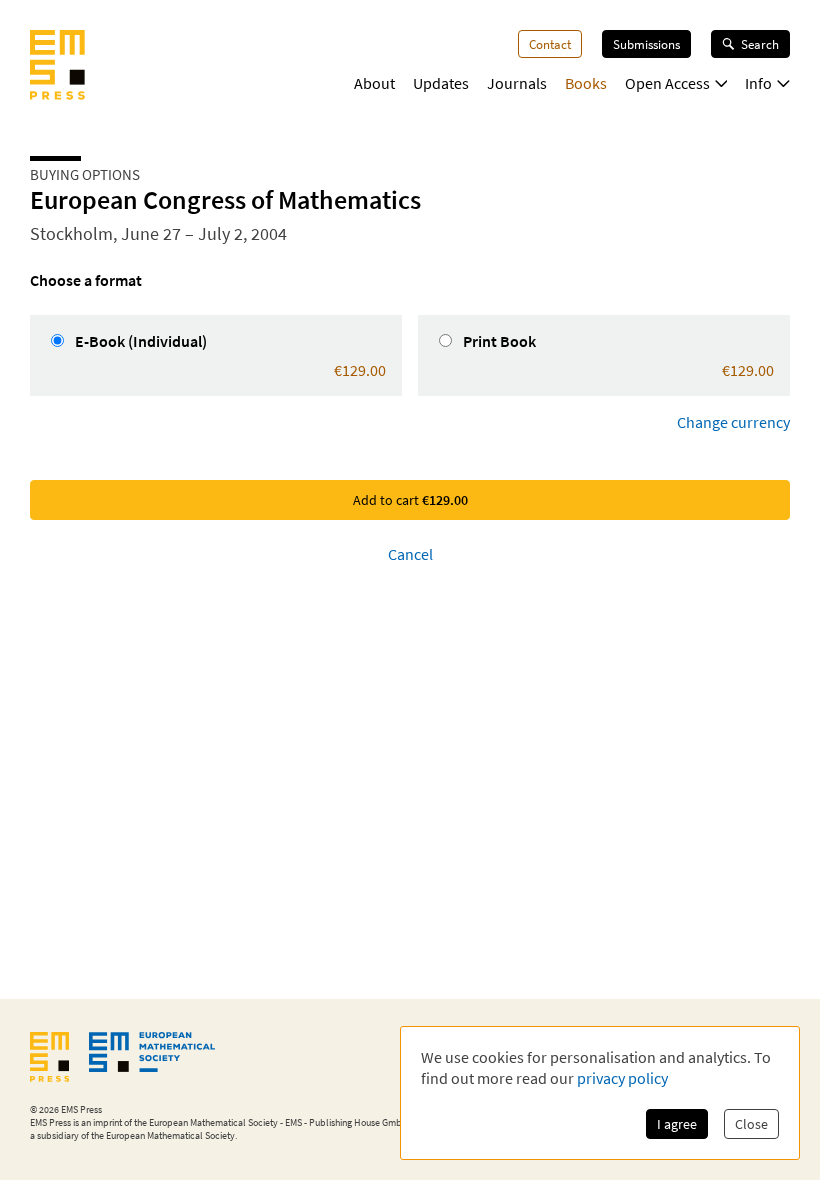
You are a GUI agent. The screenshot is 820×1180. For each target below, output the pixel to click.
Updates (441, 83)
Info (758, 83)
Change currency (733, 422)
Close (751, 1124)
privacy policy (622, 1078)
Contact (550, 44)
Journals (517, 83)
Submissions (646, 44)
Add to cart (410, 500)
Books (586, 83)
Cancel (410, 554)
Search (760, 44)
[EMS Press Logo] (57, 67)
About (374, 83)
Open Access (667, 83)
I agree (677, 1124)
